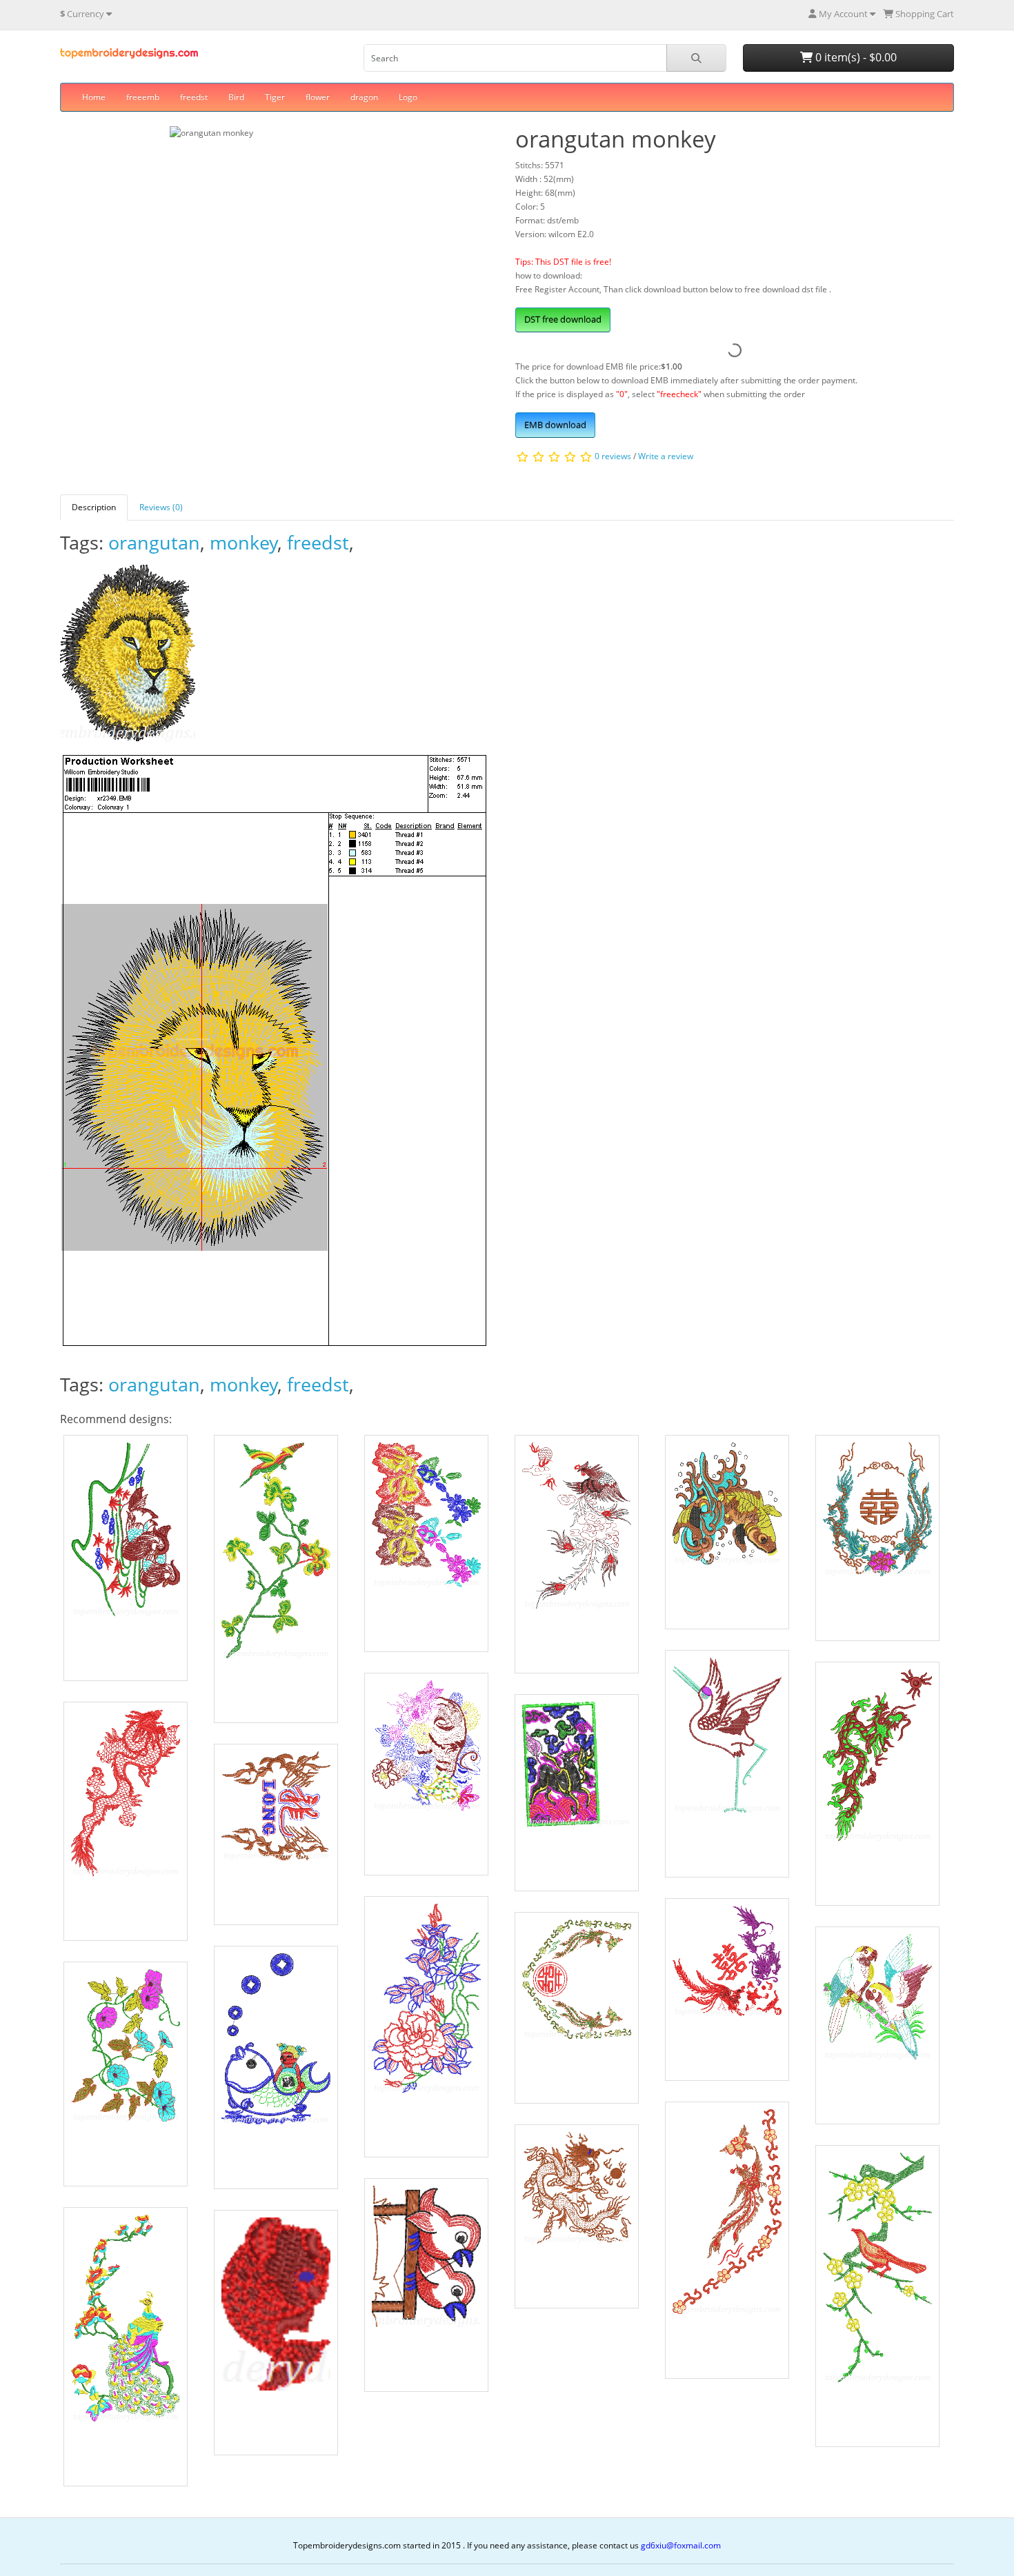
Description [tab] (94, 507)
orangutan (154, 542)
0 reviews (613, 456)
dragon (364, 97)
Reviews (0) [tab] (161, 507)
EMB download (555, 425)
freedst (194, 97)
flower (318, 97)
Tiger (275, 97)
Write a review (666, 456)
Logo (408, 97)
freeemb (143, 97)
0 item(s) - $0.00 (855, 57)
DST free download (563, 319)
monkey (244, 542)
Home (94, 97)
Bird (236, 97)
